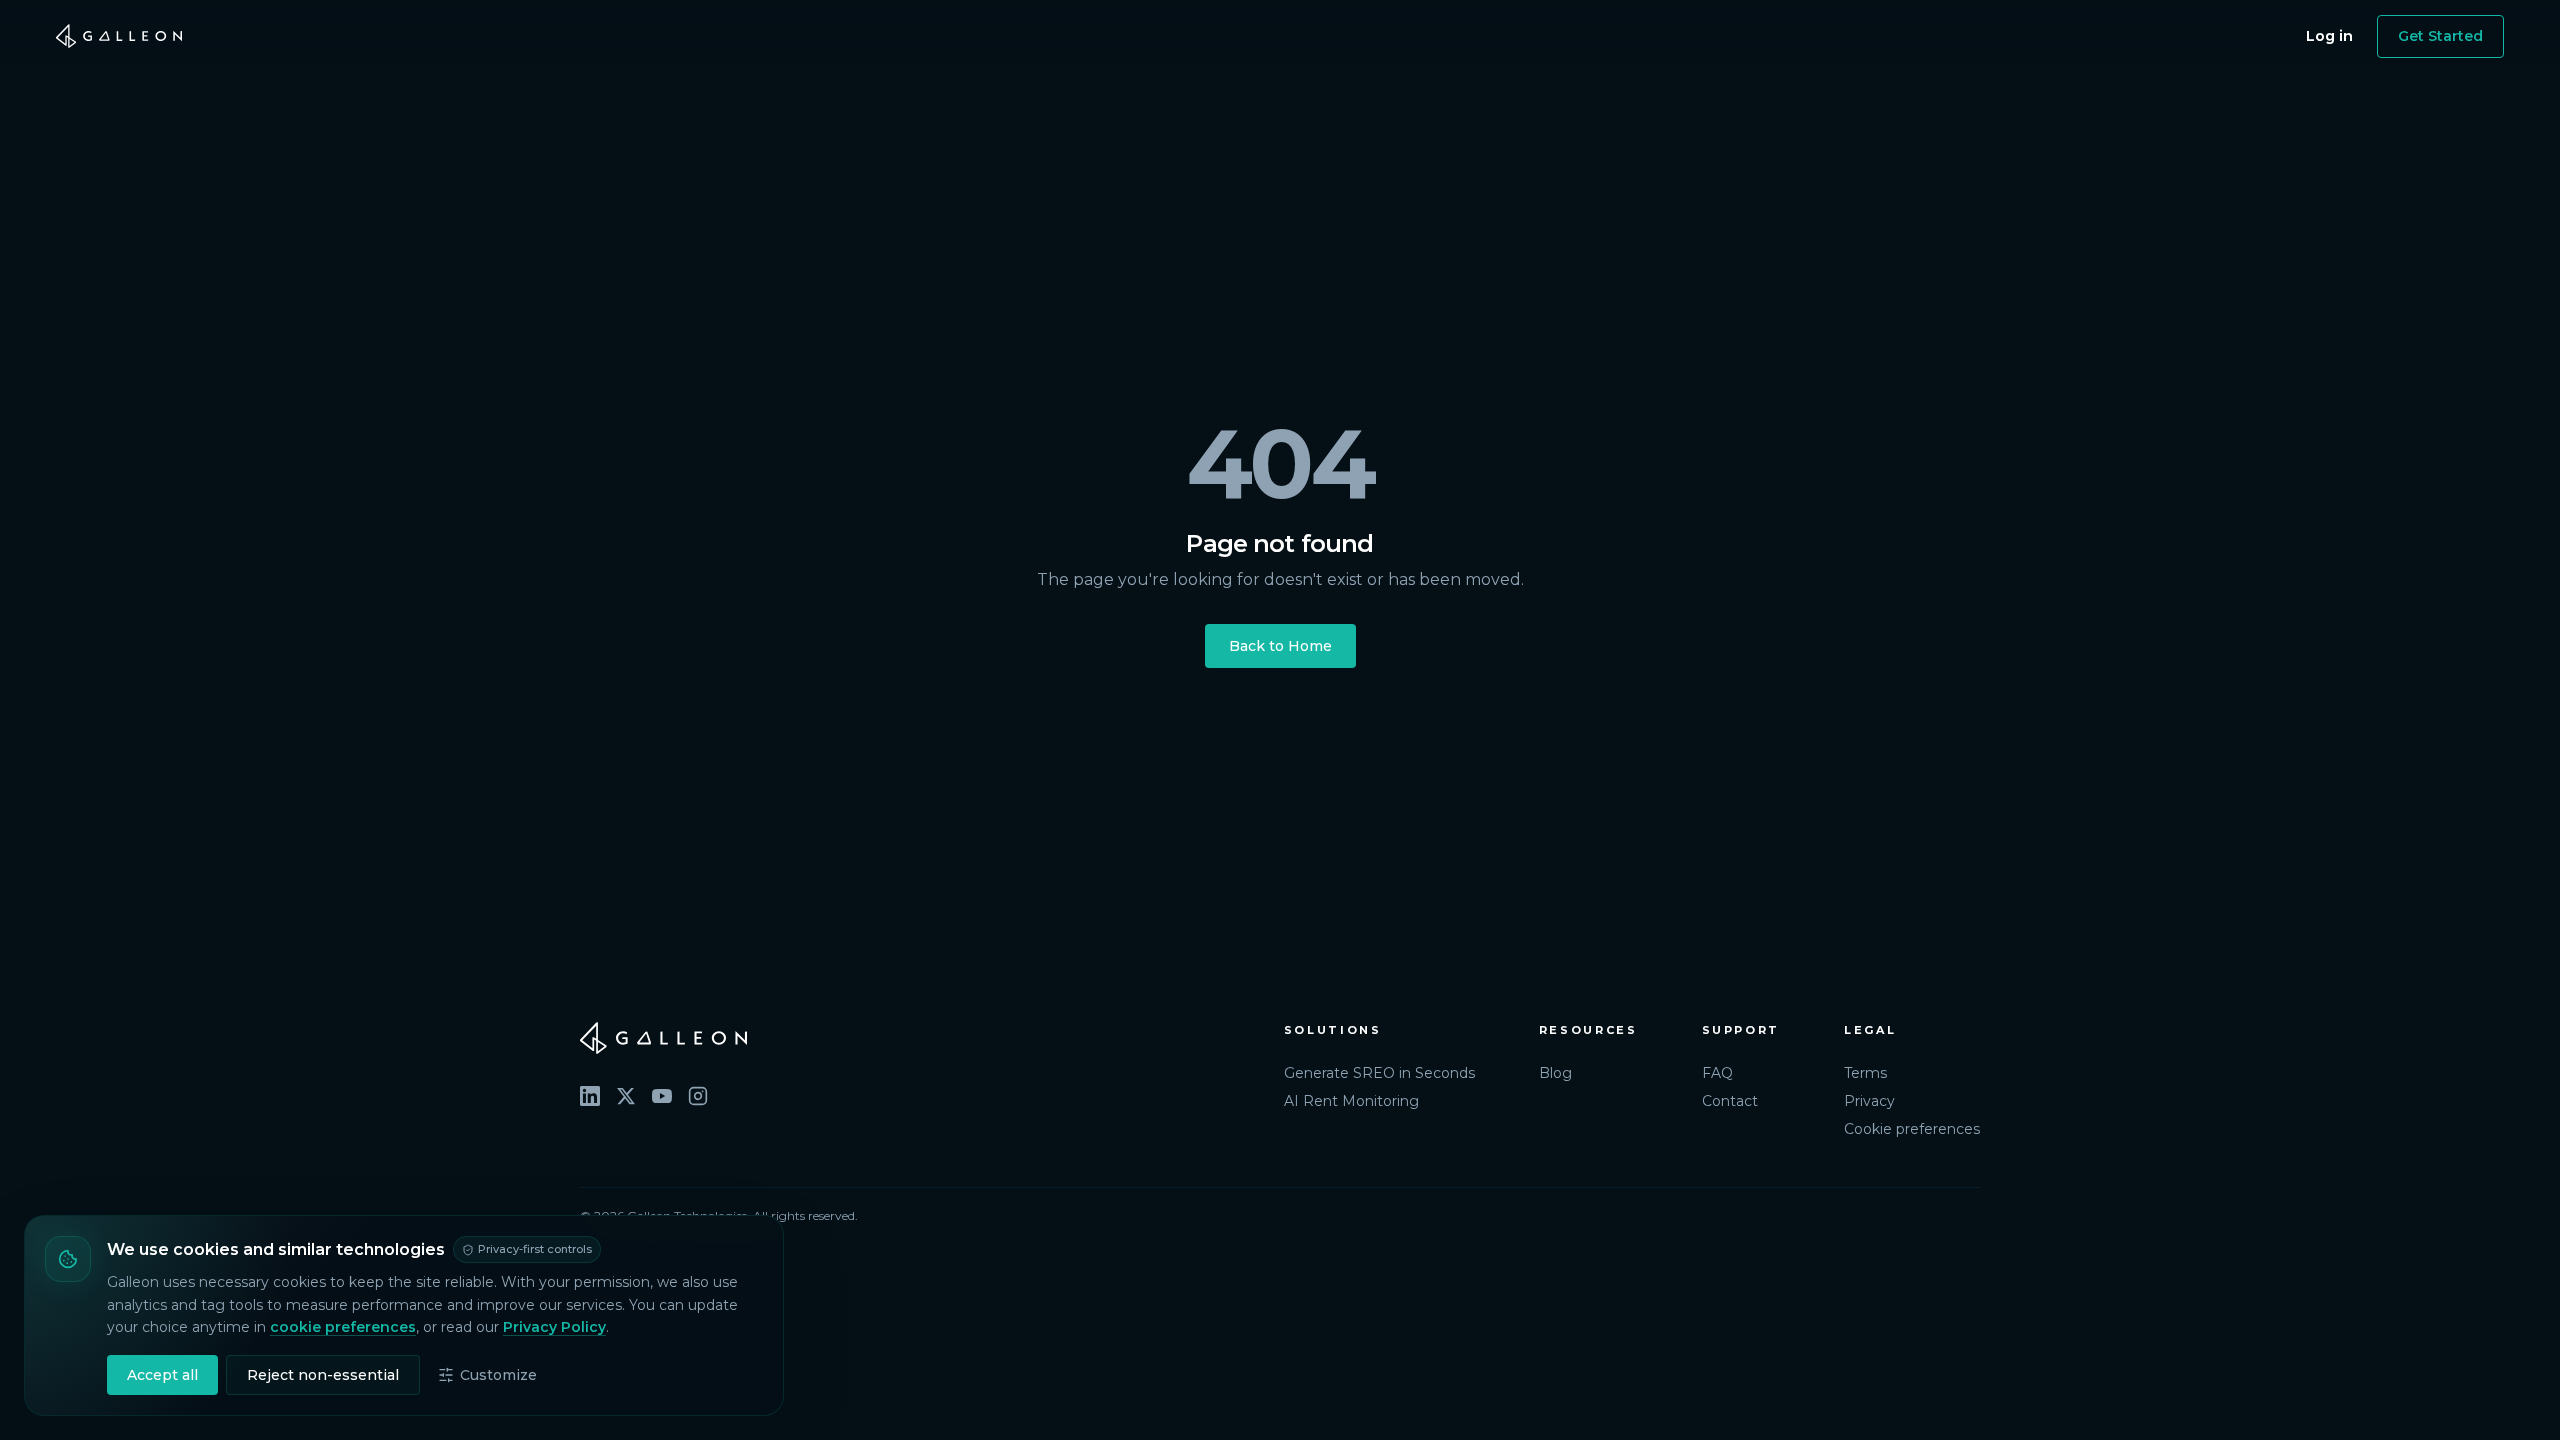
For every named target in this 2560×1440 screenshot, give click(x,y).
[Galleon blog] (912, 1038)
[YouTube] (662, 1096)
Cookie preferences (1912, 1129)
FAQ (1717, 1073)
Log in (2329, 36)
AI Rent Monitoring (1351, 1101)
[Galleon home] (119, 36)
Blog (1555, 1073)
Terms (1865, 1073)
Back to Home (1280, 646)
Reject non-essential (323, 1375)
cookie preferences (343, 1327)
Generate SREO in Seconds (1379, 1073)
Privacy (1869, 1101)
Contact (1730, 1101)
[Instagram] (698, 1096)
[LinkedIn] (590, 1096)
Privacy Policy (554, 1327)
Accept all (162, 1375)
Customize (498, 1375)
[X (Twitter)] (626, 1096)
